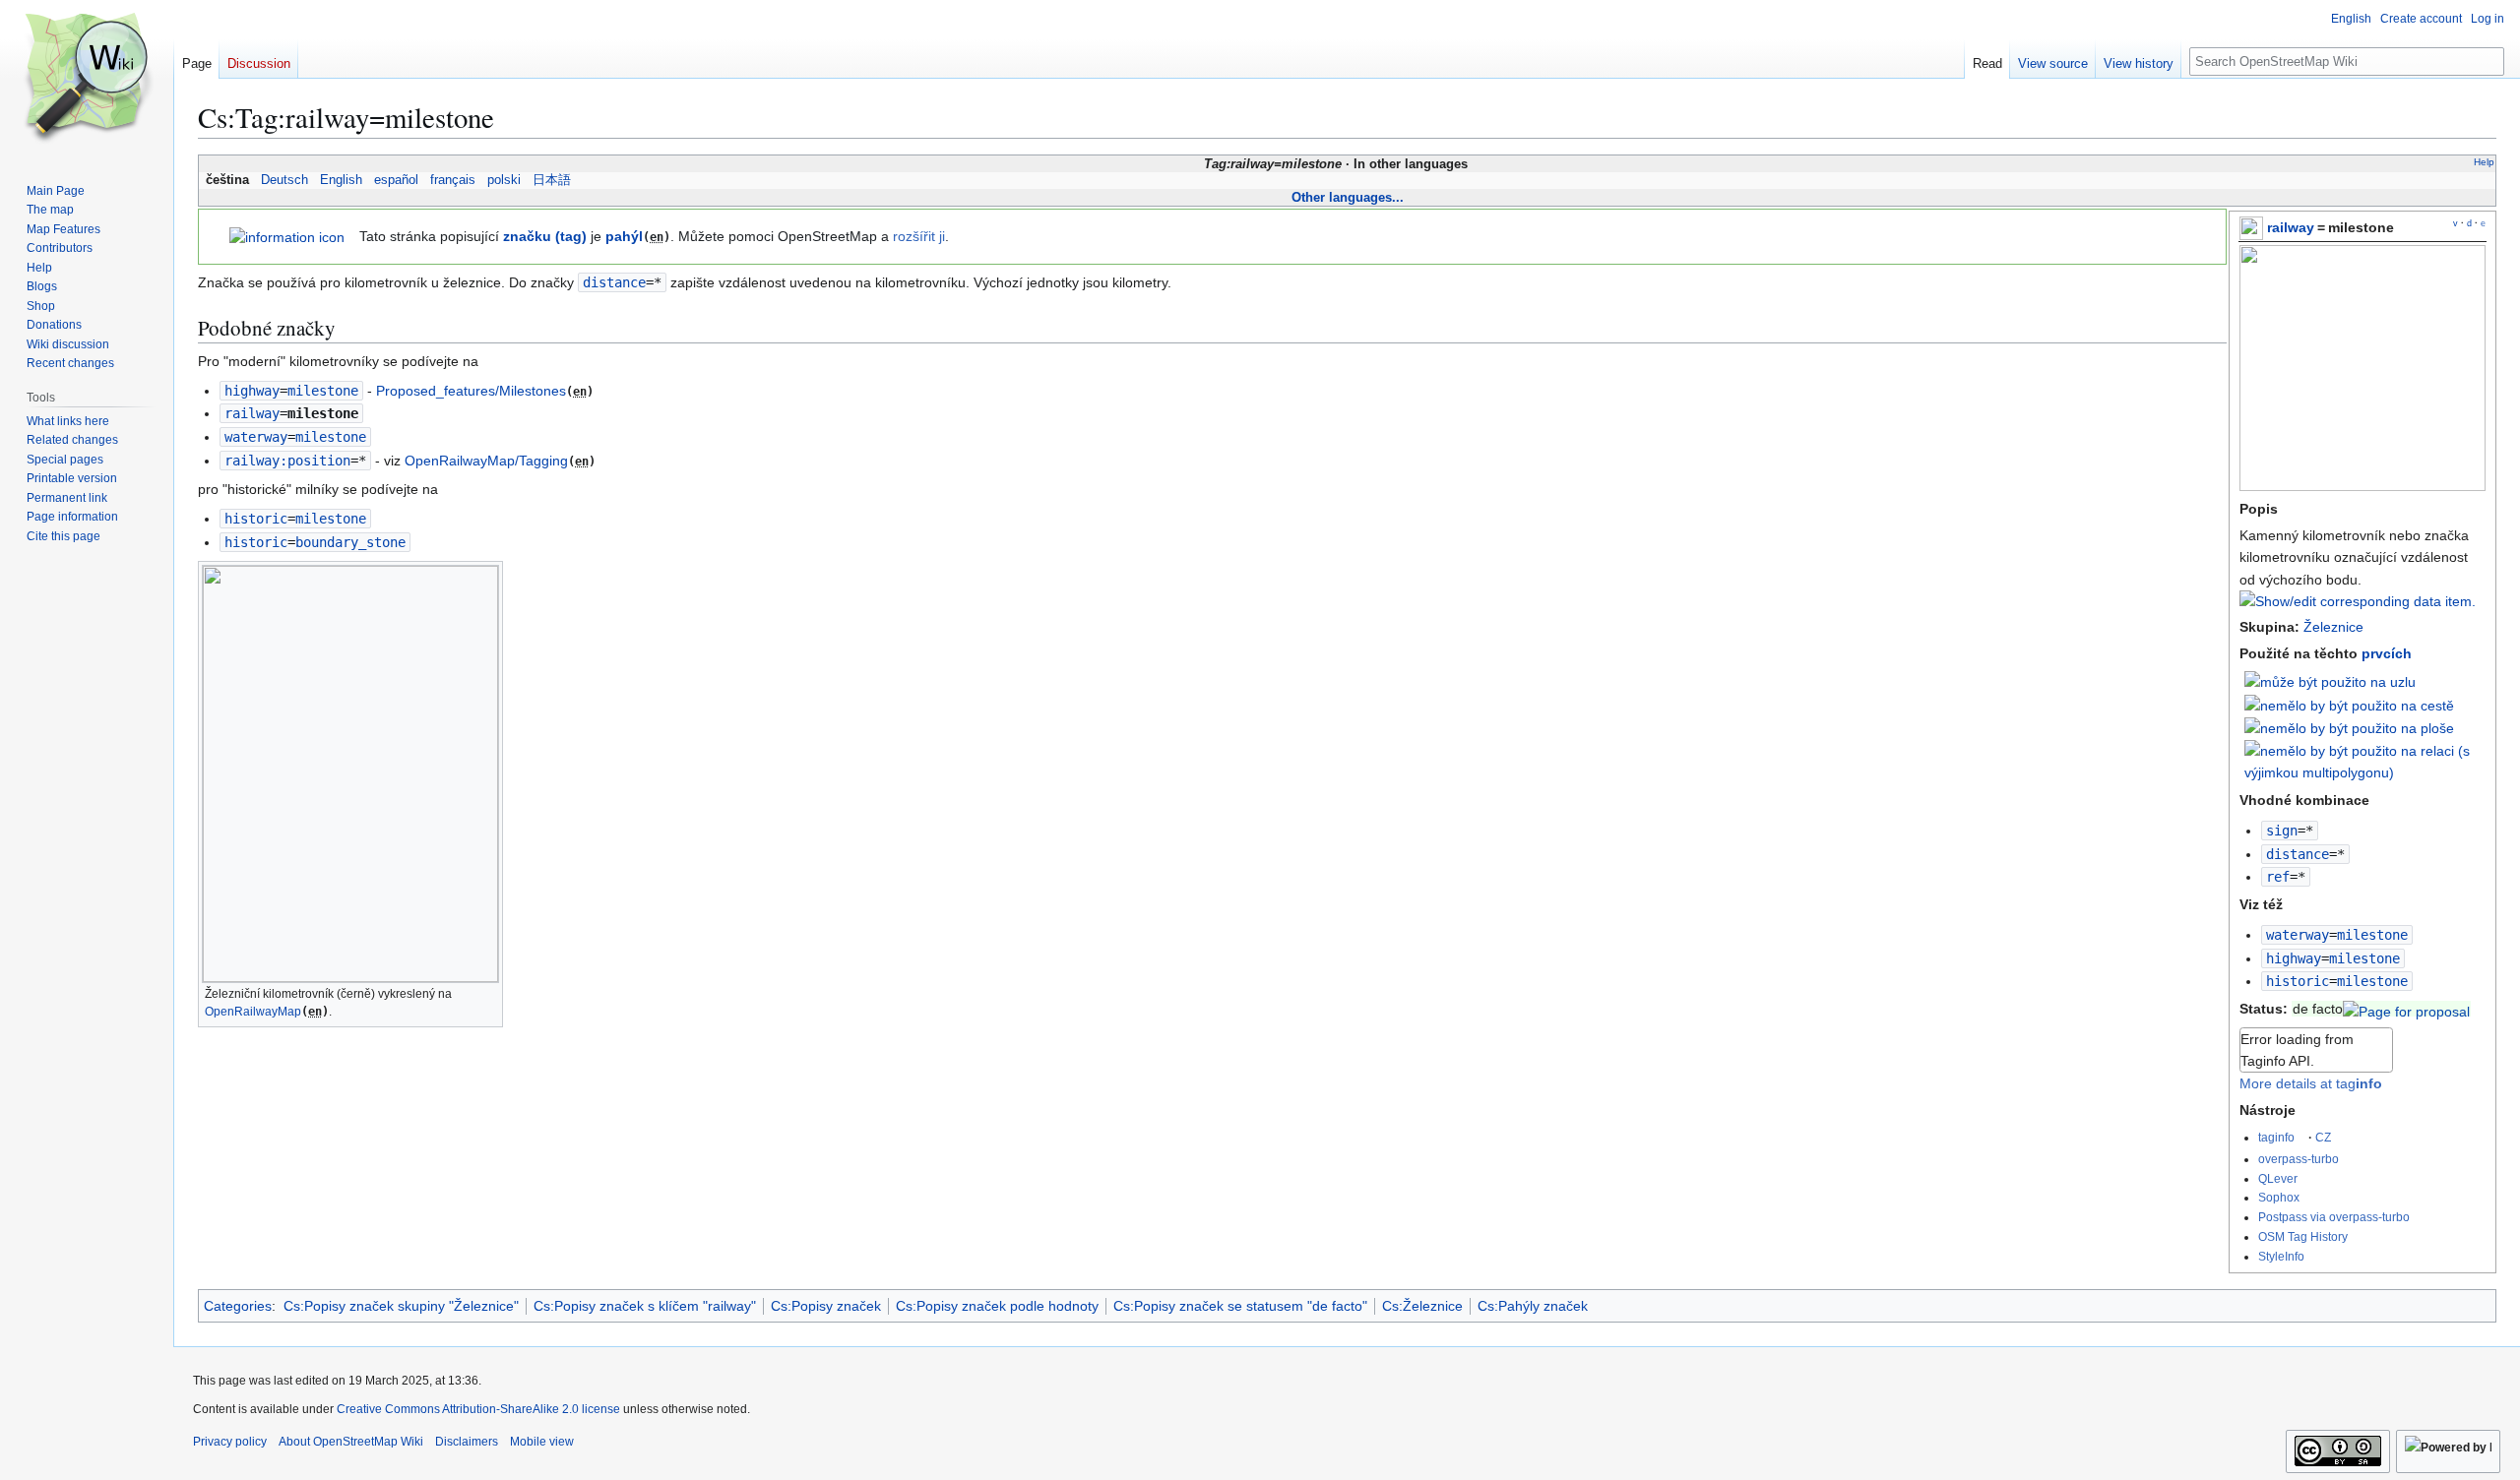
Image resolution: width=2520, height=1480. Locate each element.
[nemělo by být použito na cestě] (2349, 705)
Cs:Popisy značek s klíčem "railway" (645, 1306)
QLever (2278, 1178)
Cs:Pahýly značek (1533, 1306)
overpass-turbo (2299, 1159)
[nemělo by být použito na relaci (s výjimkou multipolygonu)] (2365, 761)
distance (2298, 854)
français (453, 180)
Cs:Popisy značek (826, 1306)
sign (2282, 831)
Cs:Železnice (1422, 1306)
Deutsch (284, 180)
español (396, 180)
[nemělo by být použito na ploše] (2349, 727)
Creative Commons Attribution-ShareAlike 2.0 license (478, 1409)
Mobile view (542, 1442)
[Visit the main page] (87, 79)
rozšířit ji (919, 236)
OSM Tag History (2303, 1236)
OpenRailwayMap (253, 1012)
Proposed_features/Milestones (471, 391)
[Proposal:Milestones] (2406, 1009)
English (341, 180)
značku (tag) (545, 236)
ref (2278, 877)
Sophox (2279, 1197)
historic (2298, 981)
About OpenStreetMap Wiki (351, 1442)
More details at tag (2311, 1083)
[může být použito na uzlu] (2330, 681)
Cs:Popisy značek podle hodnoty (997, 1306)
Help (2484, 162)
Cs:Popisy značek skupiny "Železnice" (401, 1306)
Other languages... (1348, 197)
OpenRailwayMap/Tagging (486, 461)
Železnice (2333, 627)
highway (2294, 958)
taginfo (2276, 1137)
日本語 (552, 180)
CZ (2323, 1137)
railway (2291, 227)
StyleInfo (2281, 1256)
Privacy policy (230, 1442)
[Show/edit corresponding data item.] (2358, 601)
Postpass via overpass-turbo (2334, 1217)
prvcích (2387, 653)
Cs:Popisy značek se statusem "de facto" (1240, 1306)
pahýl (624, 236)
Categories (238, 1306)
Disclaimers (467, 1442)
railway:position (287, 461)
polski (504, 180)
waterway (2298, 935)
